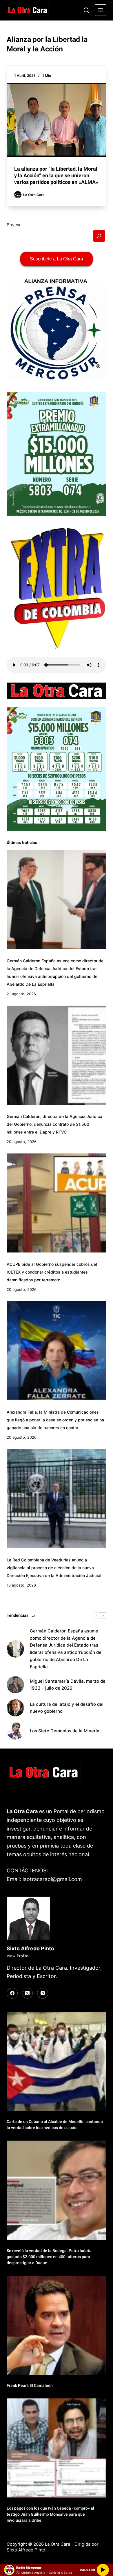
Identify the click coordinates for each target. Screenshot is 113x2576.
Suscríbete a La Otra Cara (57, 259)
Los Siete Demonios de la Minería (65, 1731)
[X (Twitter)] (28, 1993)
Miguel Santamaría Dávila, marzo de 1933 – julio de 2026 (68, 1685)
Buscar (14, 225)
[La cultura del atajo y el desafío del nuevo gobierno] (15, 1708)
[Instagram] (43, 1993)
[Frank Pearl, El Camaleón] (56, 2325)
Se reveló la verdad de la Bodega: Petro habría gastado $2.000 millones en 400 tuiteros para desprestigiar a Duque (49, 2257)
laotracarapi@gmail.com (52, 1879)
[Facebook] (12, 1993)
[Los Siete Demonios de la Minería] (15, 1731)
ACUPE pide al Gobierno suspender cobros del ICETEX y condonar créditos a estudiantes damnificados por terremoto (52, 1272)
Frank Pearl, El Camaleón (30, 2385)
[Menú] (101, 10)
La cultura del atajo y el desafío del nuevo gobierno (67, 1708)
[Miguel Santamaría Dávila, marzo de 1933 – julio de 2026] (15, 1685)
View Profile (18, 1956)
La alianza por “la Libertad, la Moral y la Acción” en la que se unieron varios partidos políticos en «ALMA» (56, 176)
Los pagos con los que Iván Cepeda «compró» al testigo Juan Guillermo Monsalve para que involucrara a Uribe (50, 2514)
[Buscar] (86, 10)
